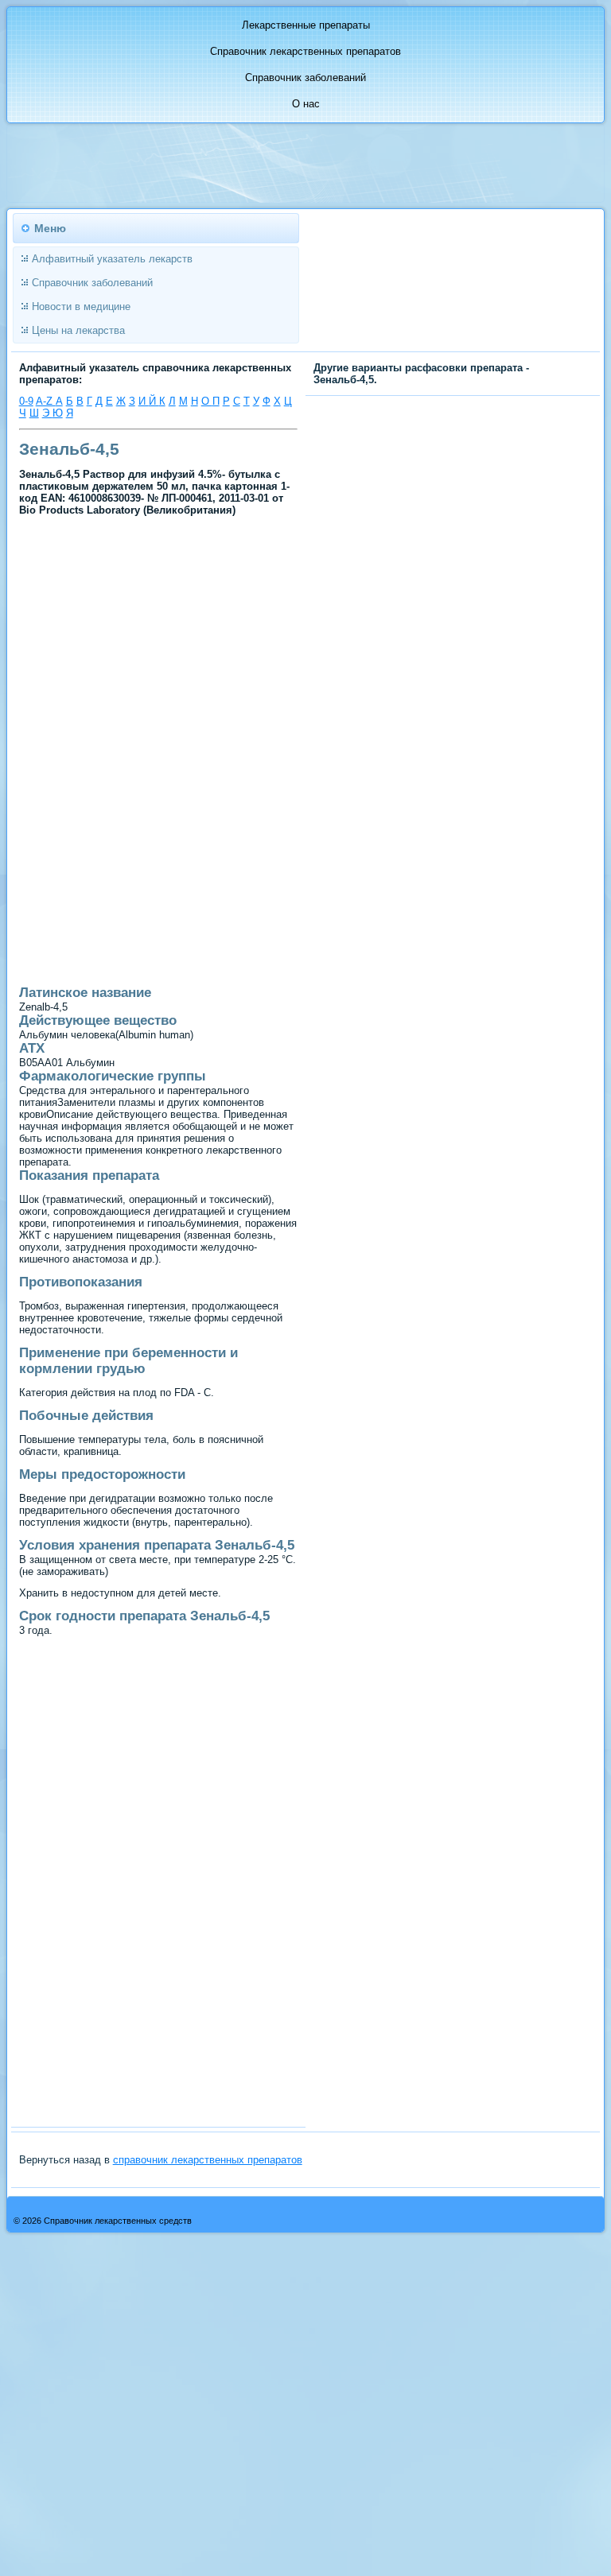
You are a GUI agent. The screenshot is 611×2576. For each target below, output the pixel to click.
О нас (306, 104)
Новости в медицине (81, 306)
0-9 (26, 401)
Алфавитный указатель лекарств (112, 259)
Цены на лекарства (78, 330)
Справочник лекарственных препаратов (305, 51)
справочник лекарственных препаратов (208, 2160)
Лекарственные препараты (306, 25)
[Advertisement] (158, 637)
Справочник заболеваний (305, 78)
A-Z (46, 401)
